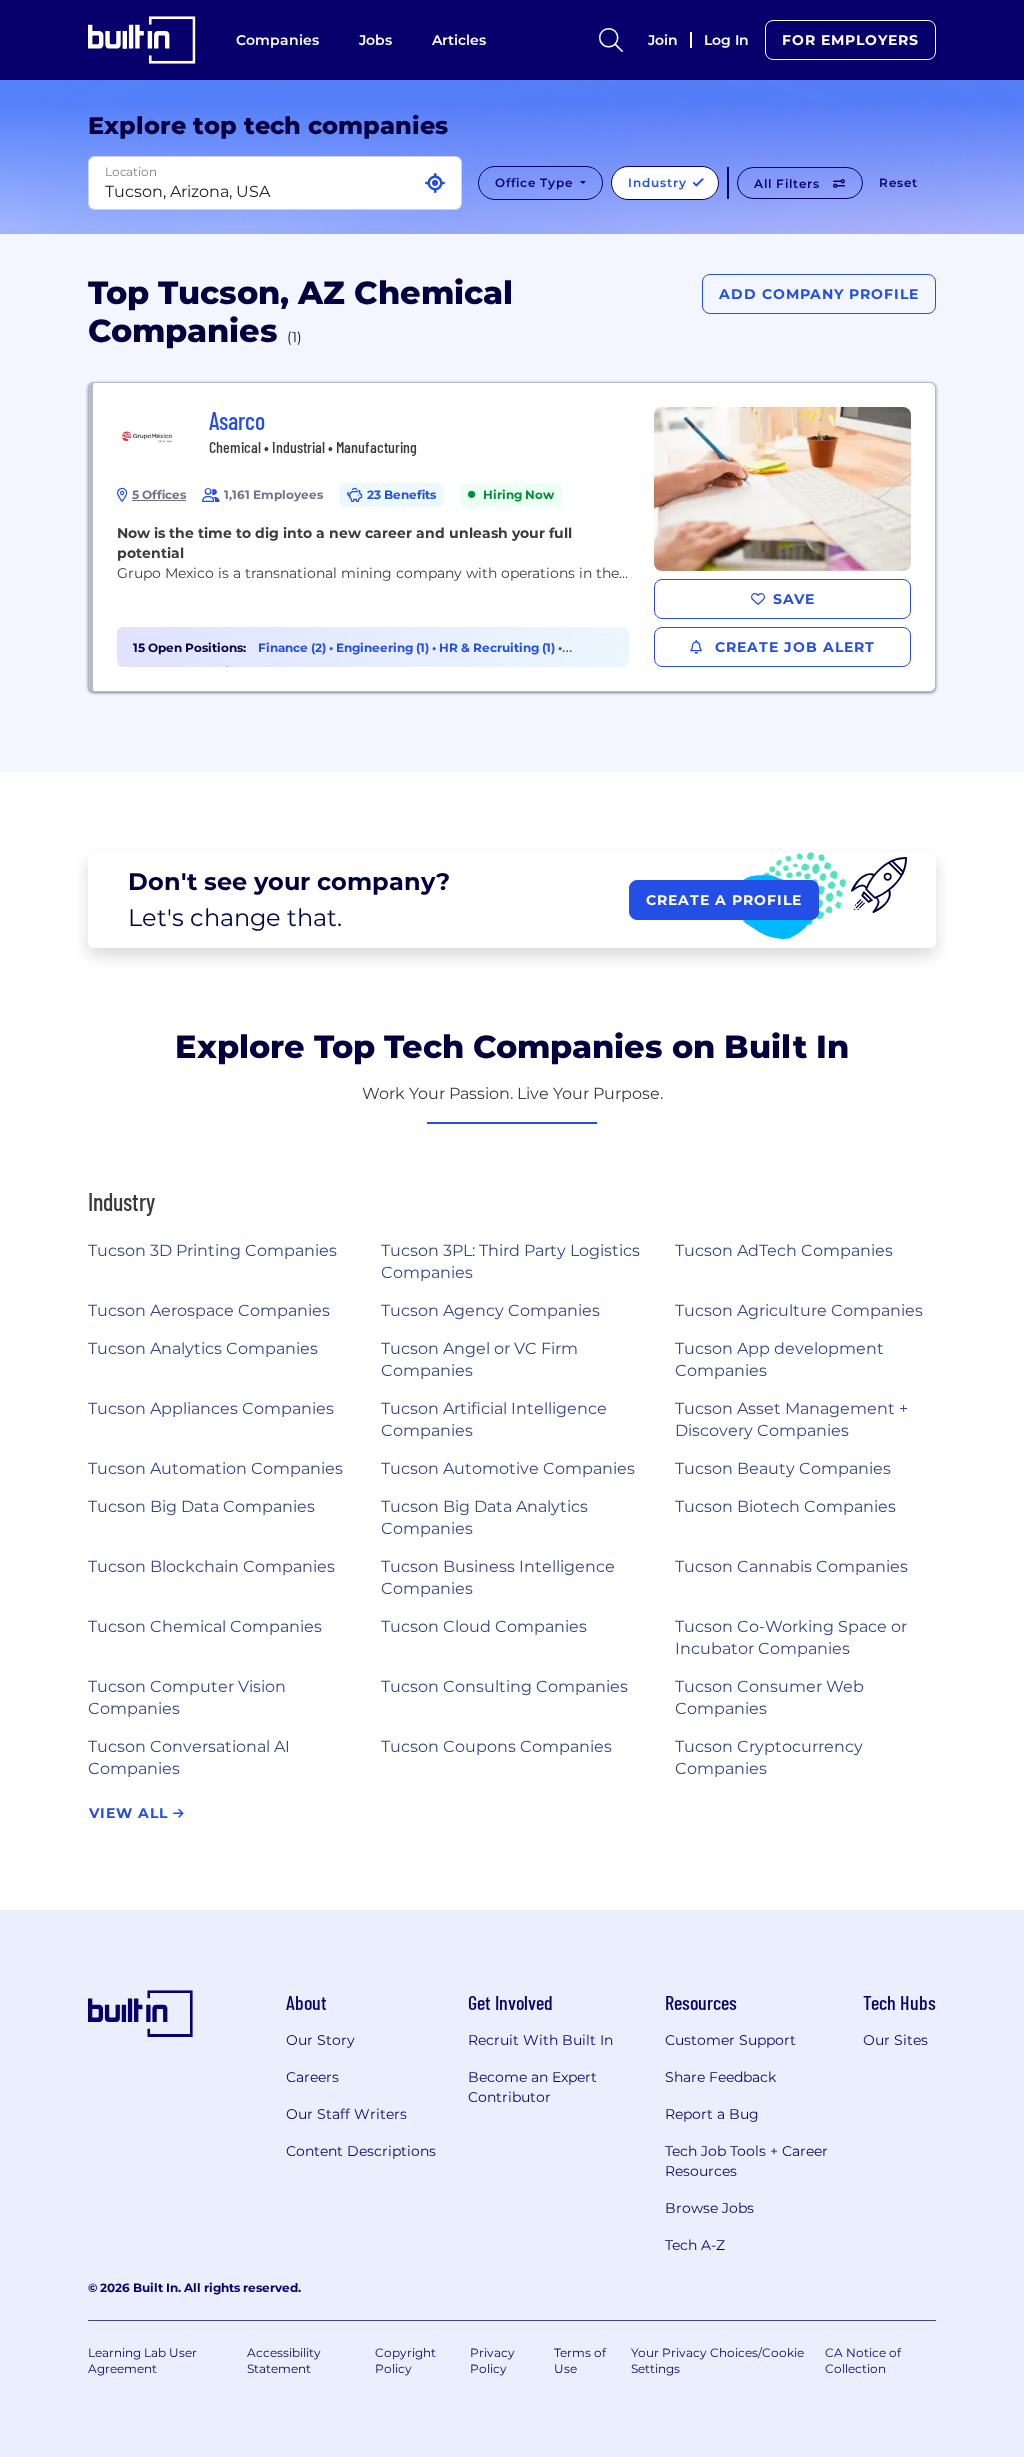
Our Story (320, 2040)
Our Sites (895, 2040)
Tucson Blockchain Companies (211, 1566)
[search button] (611, 40)
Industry (659, 182)
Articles (459, 40)
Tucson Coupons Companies (496, 1746)
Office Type (536, 182)
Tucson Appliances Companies (211, 1408)
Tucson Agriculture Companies (799, 1310)
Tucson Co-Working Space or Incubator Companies (791, 1637)
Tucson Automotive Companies (508, 1468)
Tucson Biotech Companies (785, 1506)
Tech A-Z (695, 2245)
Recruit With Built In (540, 2040)
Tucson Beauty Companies (783, 1468)
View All (131, 1813)
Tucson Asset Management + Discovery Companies (791, 1419)
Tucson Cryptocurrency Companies (769, 1757)
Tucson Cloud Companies (484, 1626)
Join (663, 40)
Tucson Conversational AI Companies (189, 1757)
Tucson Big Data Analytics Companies (484, 1517)
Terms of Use (580, 2360)
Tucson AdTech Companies (784, 1250)
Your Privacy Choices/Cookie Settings (717, 2360)
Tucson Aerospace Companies (209, 1310)
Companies (277, 40)
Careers (312, 2077)
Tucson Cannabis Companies (791, 1566)
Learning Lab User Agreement (142, 2360)
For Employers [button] (850, 40)
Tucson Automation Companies (215, 1468)
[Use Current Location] (435, 183)
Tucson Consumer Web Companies (769, 1697)
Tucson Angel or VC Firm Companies (479, 1359)
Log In (726, 40)
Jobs (375, 40)
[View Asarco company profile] (514, 537)
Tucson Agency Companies (490, 1310)
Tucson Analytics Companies (203, 1348)
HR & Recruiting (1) (498, 647)
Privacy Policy (492, 2360)
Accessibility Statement (284, 2360)
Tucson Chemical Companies (205, 1626)
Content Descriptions (361, 2151)
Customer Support (730, 2040)
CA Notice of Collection (863, 2360)
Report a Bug (712, 2114)
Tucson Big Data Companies (201, 1506)
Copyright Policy (405, 2360)
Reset (898, 182)
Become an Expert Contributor (532, 2087)
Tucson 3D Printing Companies (212, 1250)
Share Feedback (720, 2077)
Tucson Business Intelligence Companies (498, 1577)
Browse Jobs (709, 2208)
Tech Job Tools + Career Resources (746, 2161)
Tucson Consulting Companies (504, 1686)
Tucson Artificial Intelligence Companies (494, 1419)
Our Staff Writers (346, 2114)
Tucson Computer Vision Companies (187, 1697)
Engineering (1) (384, 647)
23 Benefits (401, 494)
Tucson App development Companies (779, 1359)
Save (794, 599)
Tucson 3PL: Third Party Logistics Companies (510, 1261)
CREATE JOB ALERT (792, 647)
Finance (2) (293, 647)
